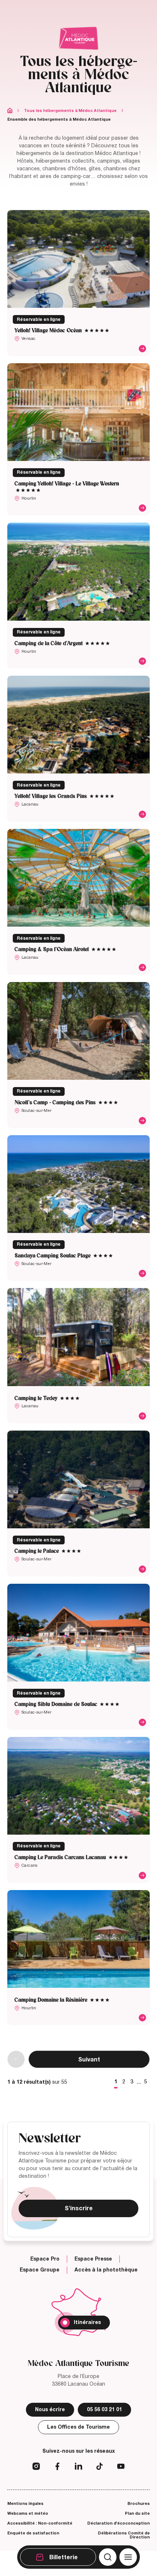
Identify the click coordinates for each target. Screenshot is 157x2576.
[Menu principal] (128, 2557)
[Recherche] (108, 2557)
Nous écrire (50, 2410)
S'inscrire (79, 2208)
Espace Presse (93, 2259)
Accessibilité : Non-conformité (40, 2523)
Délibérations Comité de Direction (124, 2535)
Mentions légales (25, 2503)
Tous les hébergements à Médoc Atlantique (70, 110)
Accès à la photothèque (106, 2270)
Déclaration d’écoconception (118, 2523)
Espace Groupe (40, 2270)
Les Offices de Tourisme (78, 2427)
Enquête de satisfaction (33, 2533)
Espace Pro (45, 2259)
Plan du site (137, 2513)
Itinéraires (87, 2322)
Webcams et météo (28, 2513)
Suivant (89, 2060)
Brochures (139, 2503)
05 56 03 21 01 (104, 2410)
